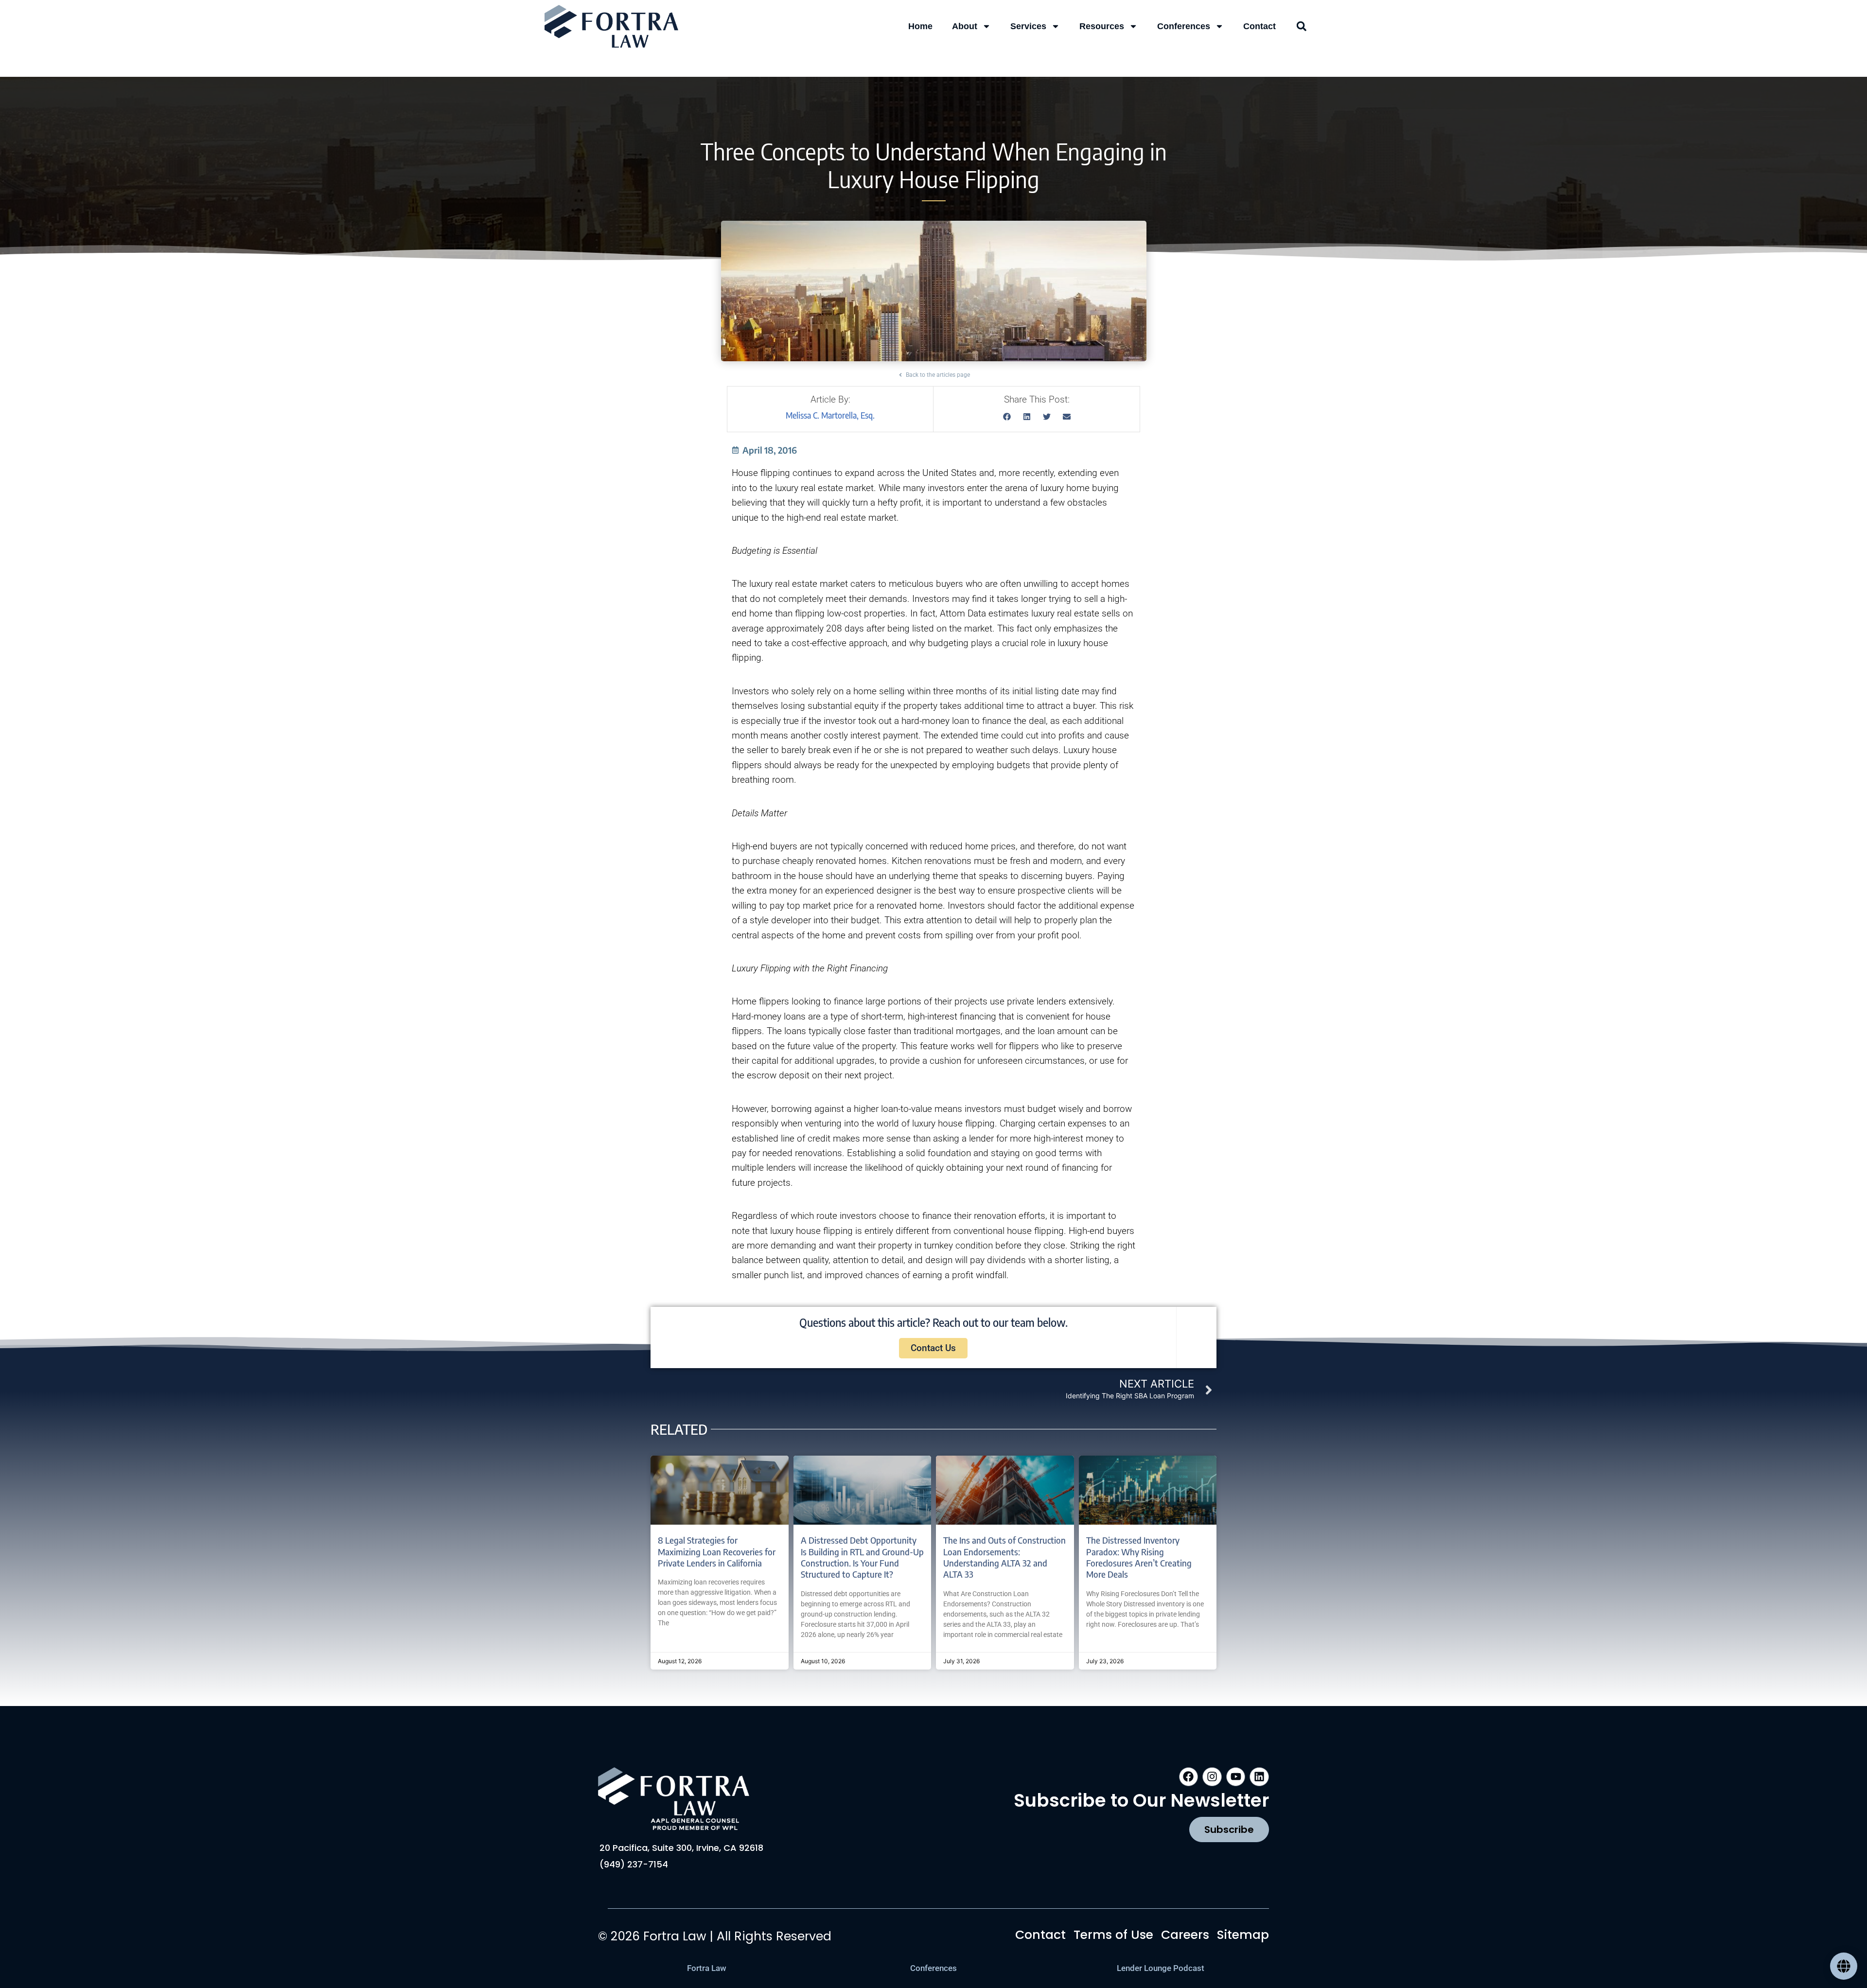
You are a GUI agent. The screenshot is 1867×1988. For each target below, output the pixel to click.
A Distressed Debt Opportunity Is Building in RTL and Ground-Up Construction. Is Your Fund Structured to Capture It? (862, 1557)
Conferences (1184, 26)
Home (920, 26)
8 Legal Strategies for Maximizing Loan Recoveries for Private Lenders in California (717, 1551)
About (965, 26)
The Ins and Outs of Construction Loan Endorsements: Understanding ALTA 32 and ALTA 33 (1004, 1557)
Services (1028, 26)
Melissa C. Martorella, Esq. (830, 415)
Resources (1102, 26)
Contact (1259, 26)
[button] (1302, 26)
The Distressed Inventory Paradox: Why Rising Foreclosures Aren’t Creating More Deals (1139, 1557)
